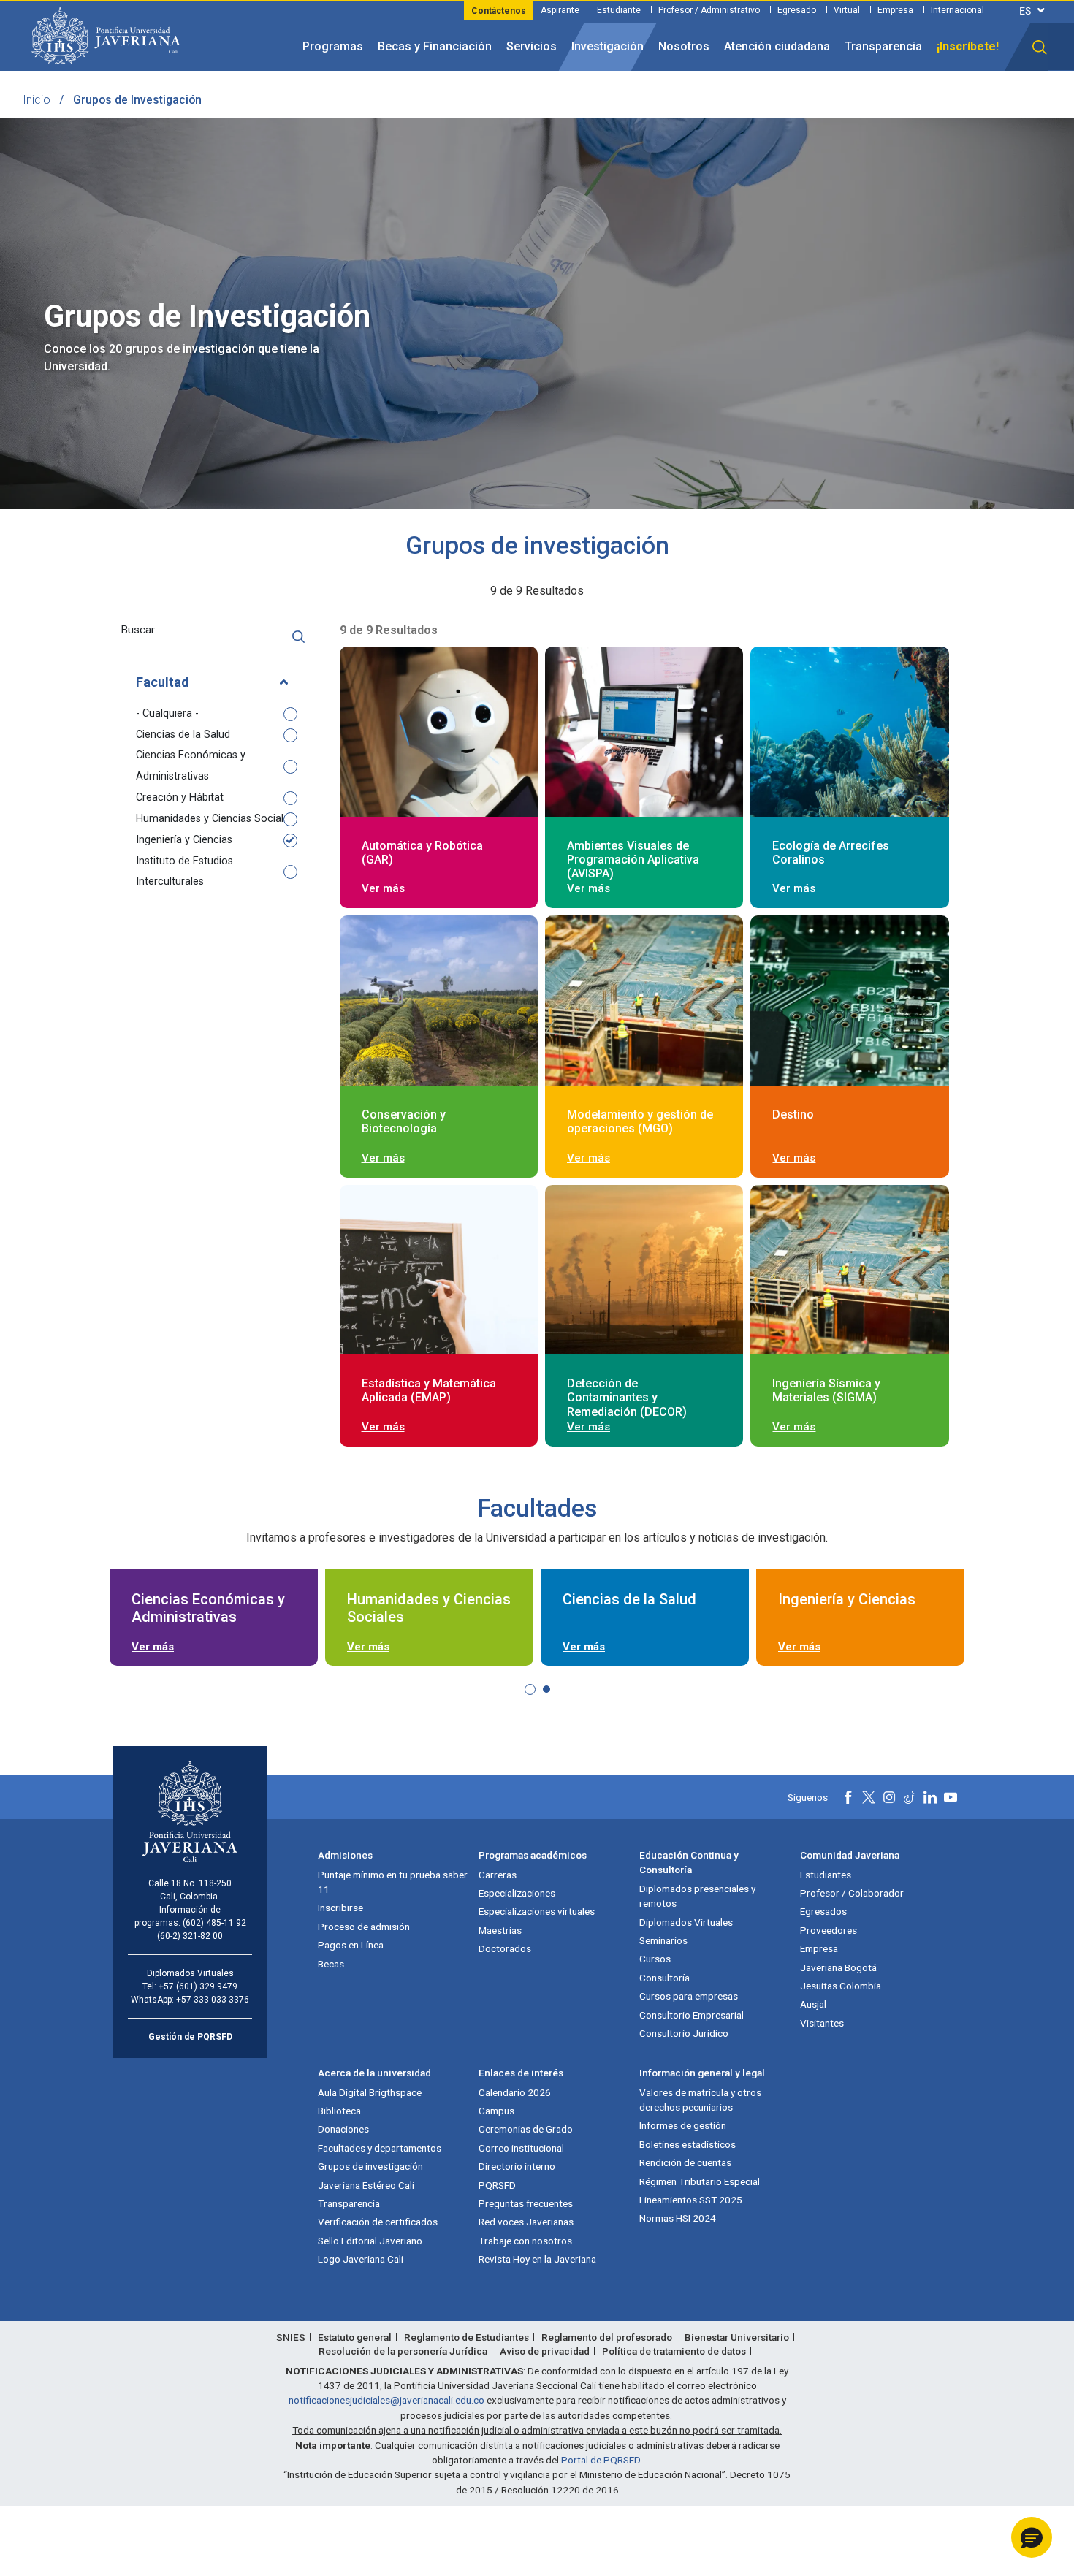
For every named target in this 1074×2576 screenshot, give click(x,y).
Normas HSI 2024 (678, 2218)
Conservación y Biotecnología (404, 1121)
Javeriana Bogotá (838, 1967)
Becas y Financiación (435, 46)
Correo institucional (521, 2148)
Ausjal (813, 2004)
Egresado (797, 10)
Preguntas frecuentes (526, 2203)
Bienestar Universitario (737, 2337)
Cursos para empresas (689, 1996)
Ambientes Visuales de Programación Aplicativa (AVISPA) (633, 860)
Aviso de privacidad (545, 2351)
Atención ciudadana (777, 46)
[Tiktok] (910, 1797)
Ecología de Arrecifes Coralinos (831, 853)
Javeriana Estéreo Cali (366, 2185)
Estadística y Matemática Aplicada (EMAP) (429, 1390)
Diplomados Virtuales (686, 1922)
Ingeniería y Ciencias (184, 840)
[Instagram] (889, 1797)
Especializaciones (517, 1893)
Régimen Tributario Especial (700, 2181)
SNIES (291, 2337)
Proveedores (829, 1930)
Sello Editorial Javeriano (370, 2241)
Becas (331, 1964)
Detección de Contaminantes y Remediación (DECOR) (627, 1397)
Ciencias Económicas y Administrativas (191, 766)
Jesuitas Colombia (841, 1986)
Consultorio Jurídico (684, 2033)
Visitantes (822, 2023)
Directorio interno (517, 2166)
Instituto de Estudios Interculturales (184, 872)
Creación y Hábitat (180, 797)
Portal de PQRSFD (601, 2460)
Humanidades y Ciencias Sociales (215, 819)
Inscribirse (340, 1908)
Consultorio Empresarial (692, 2015)
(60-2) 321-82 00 (190, 1936)
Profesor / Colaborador (852, 1893)
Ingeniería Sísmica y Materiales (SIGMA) (826, 1390)
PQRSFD (497, 2185)
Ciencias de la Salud (183, 735)
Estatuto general (355, 2337)
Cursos (655, 1959)
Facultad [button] (163, 682)
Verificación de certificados (378, 2222)
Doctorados (505, 1948)
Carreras (498, 1875)
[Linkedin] (930, 1797)
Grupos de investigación (370, 2166)
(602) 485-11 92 (214, 1923)
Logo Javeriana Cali (361, 2259)
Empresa (895, 10)
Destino (793, 1114)
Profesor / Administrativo (709, 10)
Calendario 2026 (515, 2092)
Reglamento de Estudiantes (466, 2337)
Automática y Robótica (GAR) (422, 853)
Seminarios (663, 1940)
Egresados (823, 1911)
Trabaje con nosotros (525, 2241)
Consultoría (664, 1978)
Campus (496, 2111)
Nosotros (684, 46)
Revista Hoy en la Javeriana (537, 2259)
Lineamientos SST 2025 (691, 2200)
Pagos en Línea (351, 1945)
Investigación (608, 46)
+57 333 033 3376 (213, 2000)
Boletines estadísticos (688, 2144)
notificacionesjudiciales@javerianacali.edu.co (386, 2400)
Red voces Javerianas (526, 2222)
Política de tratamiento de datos (674, 2351)
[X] (869, 1797)
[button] (1040, 47)
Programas (333, 46)
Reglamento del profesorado (607, 2337)
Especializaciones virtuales (537, 1911)
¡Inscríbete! (968, 46)
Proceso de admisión (364, 1927)
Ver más (383, 888)
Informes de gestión (683, 2125)
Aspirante (560, 10)
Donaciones (343, 2129)
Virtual (847, 10)
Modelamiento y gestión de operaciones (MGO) (640, 1121)
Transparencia (883, 46)
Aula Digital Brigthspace (370, 2092)
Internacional (957, 10)
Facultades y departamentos (380, 2148)
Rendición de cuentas (685, 2162)
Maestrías (500, 1930)
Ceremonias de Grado (526, 2129)
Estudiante (619, 10)
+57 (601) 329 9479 (198, 1986)
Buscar (138, 630)
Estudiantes (826, 1875)
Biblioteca (339, 2111)
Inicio (37, 100)
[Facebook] (848, 1797)
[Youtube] (951, 1797)
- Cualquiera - (167, 713)
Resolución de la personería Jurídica (403, 2351)
